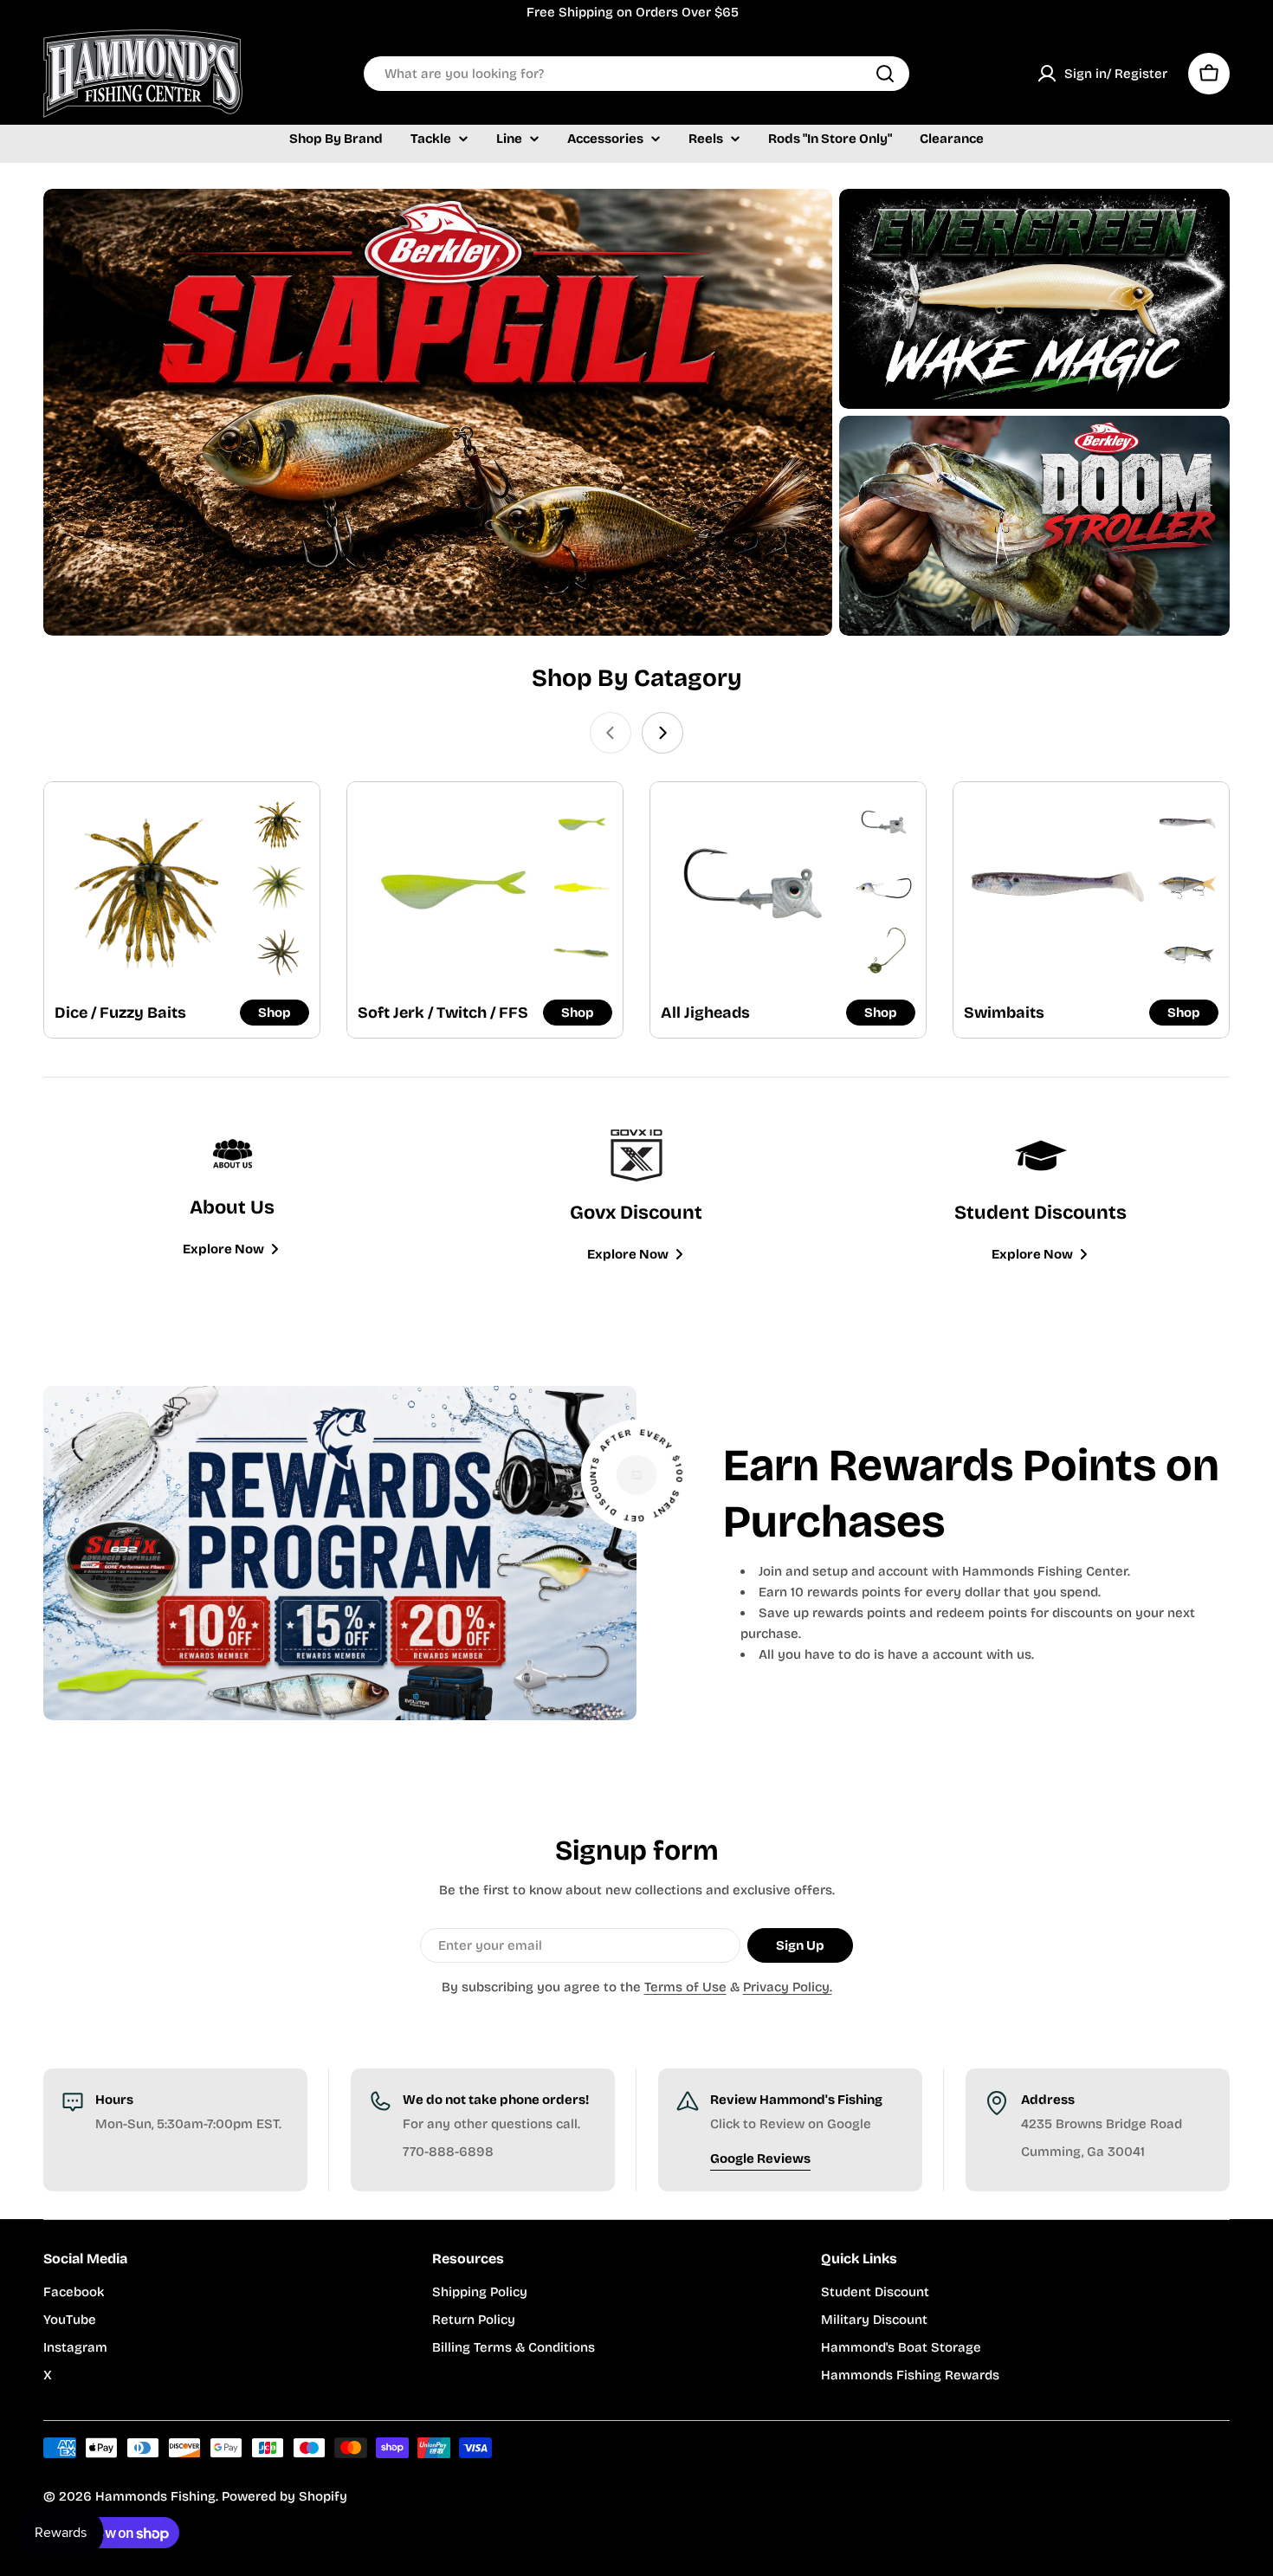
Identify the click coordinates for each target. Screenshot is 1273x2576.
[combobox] (636, 74)
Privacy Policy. (788, 1987)
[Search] (885, 74)
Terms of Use (685, 1987)
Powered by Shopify (284, 2496)
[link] (278, 823)
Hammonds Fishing (155, 2496)
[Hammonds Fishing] (438, 412)
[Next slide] (662, 733)
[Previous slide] (611, 733)
